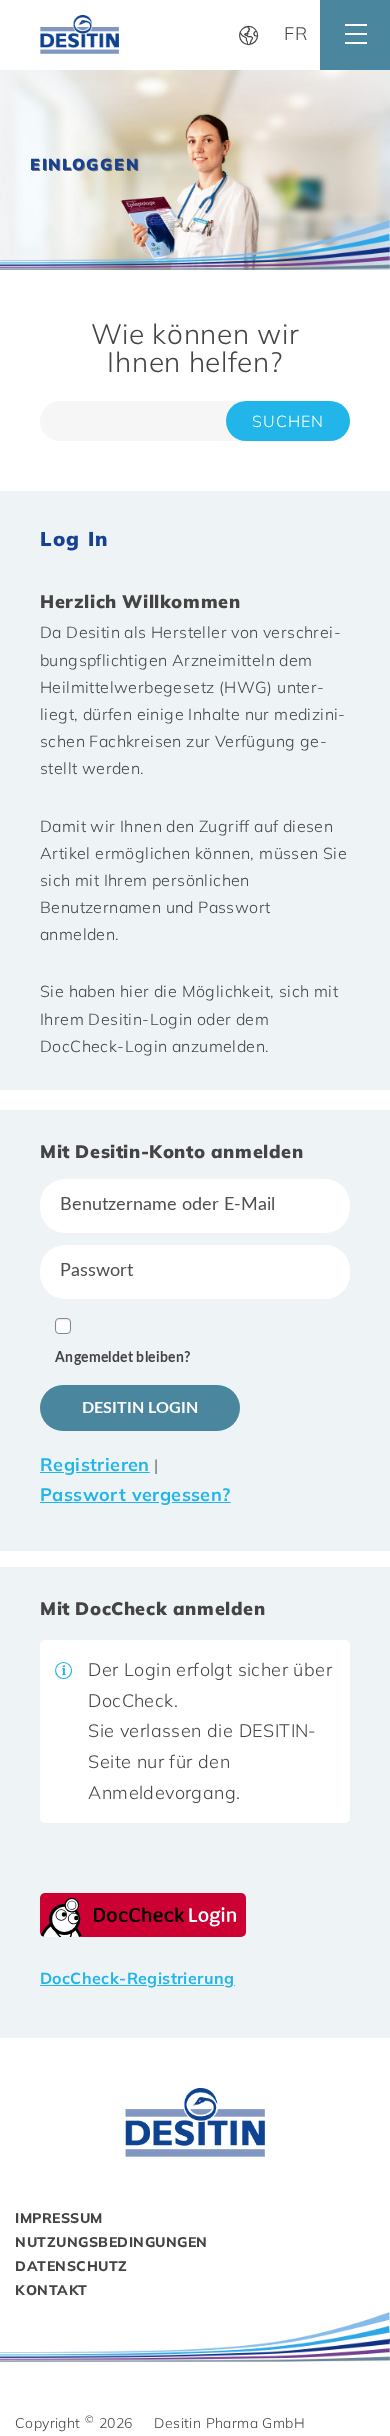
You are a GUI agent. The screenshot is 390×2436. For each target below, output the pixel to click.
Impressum (59, 2218)
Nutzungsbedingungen (111, 2242)
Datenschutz (71, 2266)
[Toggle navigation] (355, 35)
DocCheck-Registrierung (137, 1978)
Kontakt (51, 2290)
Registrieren (95, 1464)
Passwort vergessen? (135, 1494)
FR (296, 33)
